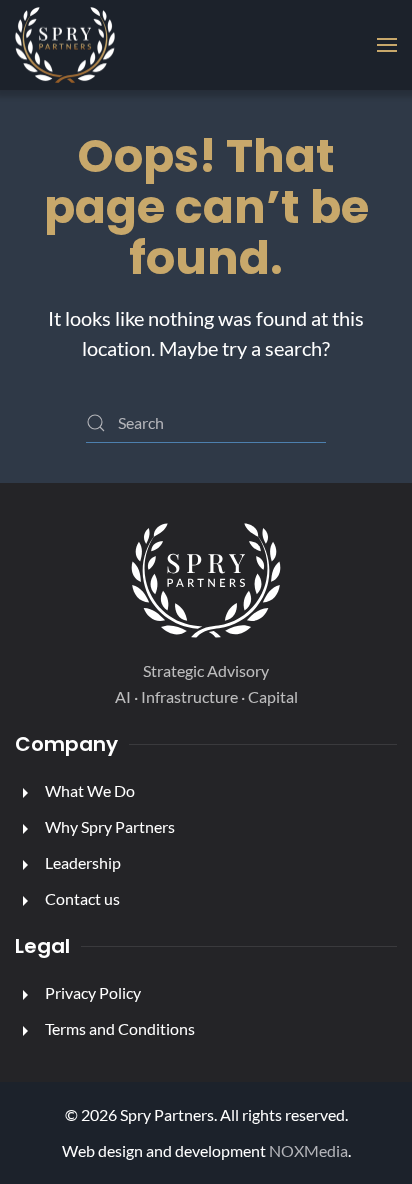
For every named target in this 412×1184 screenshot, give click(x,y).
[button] (387, 45)
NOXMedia (308, 1150)
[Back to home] (65, 45)
